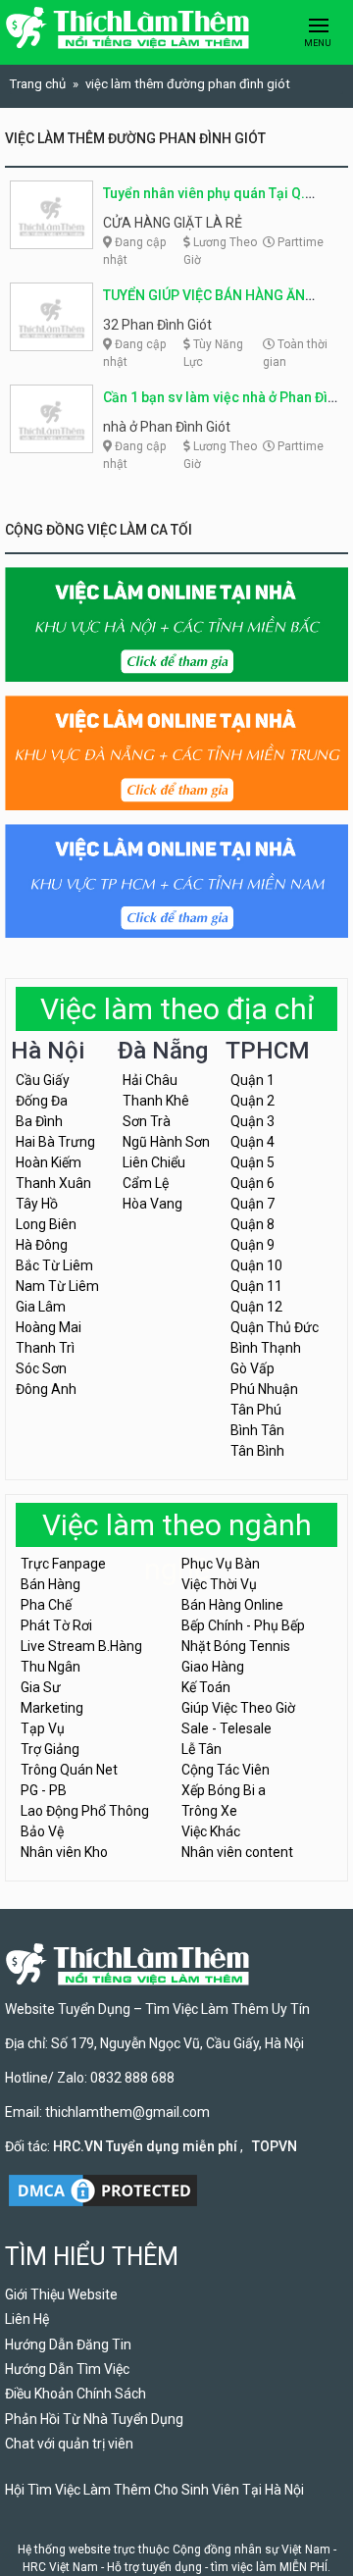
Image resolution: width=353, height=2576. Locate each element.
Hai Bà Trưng (55, 1142)
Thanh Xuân (53, 1183)
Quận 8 (252, 1224)
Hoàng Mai (49, 1327)
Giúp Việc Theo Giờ (238, 1708)
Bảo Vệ (42, 1831)
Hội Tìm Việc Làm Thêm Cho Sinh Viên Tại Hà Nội (154, 2490)
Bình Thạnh (266, 1348)
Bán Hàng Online (232, 1605)
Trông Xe (209, 1811)
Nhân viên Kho (64, 1852)
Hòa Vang (152, 1204)
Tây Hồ (37, 1204)
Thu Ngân (50, 1667)
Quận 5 (252, 1162)
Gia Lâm (41, 1307)
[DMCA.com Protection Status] (103, 2189)
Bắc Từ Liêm (54, 1265)
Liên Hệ (27, 2319)
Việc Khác (211, 1831)
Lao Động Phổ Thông (85, 1811)
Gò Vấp (252, 1368)
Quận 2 (252, 1101)
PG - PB (44, 1790)
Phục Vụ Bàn (221, 1564)
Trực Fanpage (63, 1564)
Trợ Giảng (50, 1749)
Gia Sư (41, 1687)
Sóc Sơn (41, 1368)
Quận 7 (252, 1204)
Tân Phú (256, 1410)
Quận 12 (256, 1307)
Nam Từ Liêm (57, 1286)
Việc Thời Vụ (219, 1584)
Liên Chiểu (154, 1162)
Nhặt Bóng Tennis (236, 1646)
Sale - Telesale (227, 1728)
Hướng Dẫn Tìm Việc (67, 2369)
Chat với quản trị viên (69, 2444)
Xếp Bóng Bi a (224, 1790)
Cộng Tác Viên (226, 1770)
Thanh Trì (45, 1348)
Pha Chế (46, 1605)
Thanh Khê (156, 1101)
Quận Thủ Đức (275, 1327)
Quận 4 (252, 1142)
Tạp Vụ (43, 1728)
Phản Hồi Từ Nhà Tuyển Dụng (94, 2419)
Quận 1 (252, 1080)
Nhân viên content (237, 1852)
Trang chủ (38, 84)
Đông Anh (46, 1389)
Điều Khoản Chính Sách (76, 2394)
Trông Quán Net (69, 1770)
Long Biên (46, 1224)
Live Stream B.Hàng (81, 1646)
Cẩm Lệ (146, 1183)
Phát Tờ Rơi (56, 1625)
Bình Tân (257, 1430)
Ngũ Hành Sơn (166, 1142)
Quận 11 (256, 1286)
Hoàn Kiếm (49, 1162)
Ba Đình (39, 1121)
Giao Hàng (213, 1667)
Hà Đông (42, 1245)
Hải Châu (150, 1080)
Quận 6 (252, 1183)
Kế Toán (206, 1687)
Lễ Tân (202, 1749)
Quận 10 (256, 1265)
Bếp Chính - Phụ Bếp (243, 1625)
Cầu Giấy (43, 1080)
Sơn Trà (147, 1121)
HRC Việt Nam (60, 2567)
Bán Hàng (50, 1584)
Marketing (52, 1708)
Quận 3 (252, 1121)
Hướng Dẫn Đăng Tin (68, 2344)
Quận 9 (252, 1245)
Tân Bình (257, 1451)
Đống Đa (42, 1101)
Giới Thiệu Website (61, 2294)
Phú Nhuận (264, 1389)
